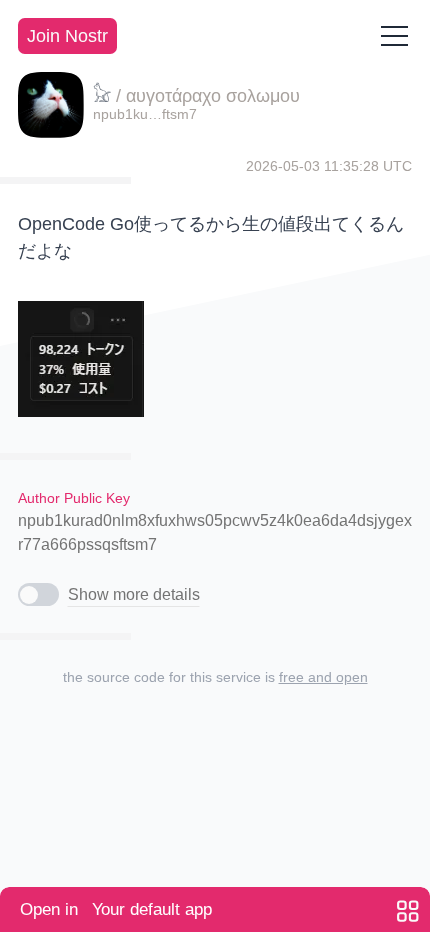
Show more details (134, 594)
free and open (323, 677)
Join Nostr (67, 36)
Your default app (116, 909)
